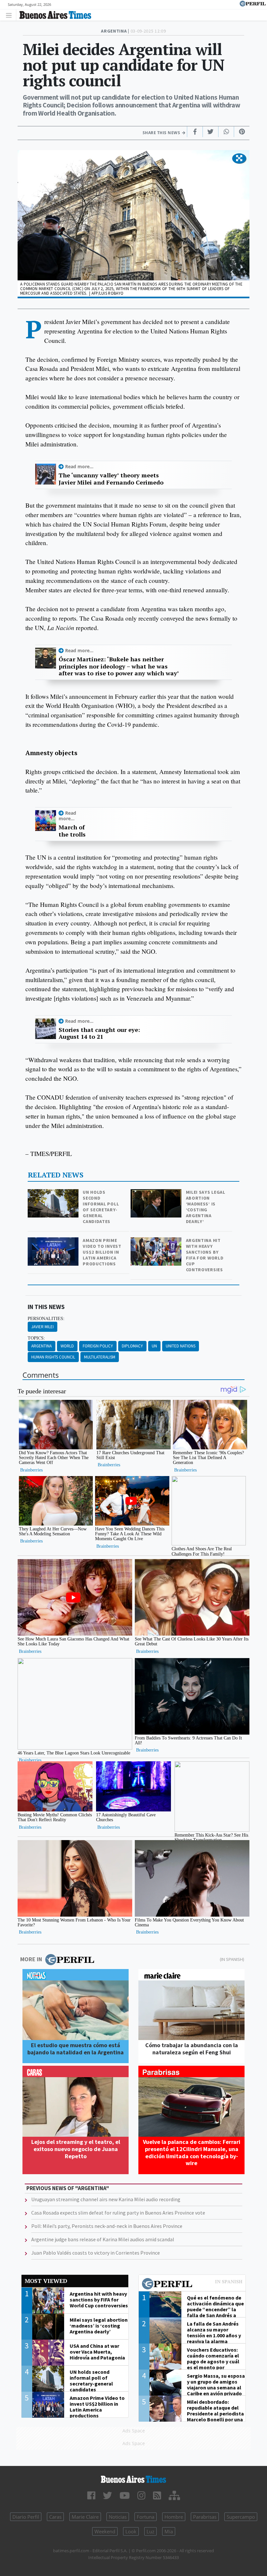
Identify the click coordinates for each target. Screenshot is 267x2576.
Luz (150, 2531)
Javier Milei (42, 1327)
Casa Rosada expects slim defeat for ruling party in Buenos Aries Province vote (118, 2213)
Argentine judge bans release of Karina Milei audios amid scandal (103, 2239)
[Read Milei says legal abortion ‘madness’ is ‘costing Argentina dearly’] (157, 1194)
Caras (55, 2517)
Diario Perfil (26, 2517)
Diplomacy (132, 1346)
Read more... (79, 466)
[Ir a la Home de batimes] (133, 2479)
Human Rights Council (53, 1357)
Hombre (174, 2517)
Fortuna (146, 2517)
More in (31, 1959)
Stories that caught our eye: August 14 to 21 (99, 1033)
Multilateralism (100, 1357)
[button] (239, 159)
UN (154, 1346)
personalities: (46, 1318)
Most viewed (46, 2281)
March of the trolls (72, 831)
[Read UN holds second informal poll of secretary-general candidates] (54, 1194)
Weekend (105, 2531)
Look (131, 2531)
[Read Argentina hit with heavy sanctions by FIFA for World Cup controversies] (157, 1242)
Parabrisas (205, 2517)
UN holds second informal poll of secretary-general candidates (101, 1207)
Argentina (42, 1346)
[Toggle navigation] (11, 15)
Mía (169, 2531)
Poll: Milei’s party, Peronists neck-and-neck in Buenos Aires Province (107, 2226)
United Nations (181, 1346)
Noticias (118, 2517)
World (67, 1346)
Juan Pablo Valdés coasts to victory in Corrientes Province (96, 2253)
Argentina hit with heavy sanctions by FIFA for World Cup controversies (205, 1255)
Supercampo (241, 2517)
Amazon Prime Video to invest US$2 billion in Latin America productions (102, 1252)
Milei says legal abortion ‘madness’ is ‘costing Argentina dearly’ (206, 1207)
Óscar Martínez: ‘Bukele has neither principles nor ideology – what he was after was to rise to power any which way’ (119, 666)
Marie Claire (85, 2517)
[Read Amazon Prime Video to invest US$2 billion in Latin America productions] (54, 1242)
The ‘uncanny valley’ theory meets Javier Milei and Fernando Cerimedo (111, 479)
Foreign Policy (98, 1346)
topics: (36, 1338)
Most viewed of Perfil (192, 2285)
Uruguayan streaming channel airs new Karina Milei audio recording (106, 2199)
